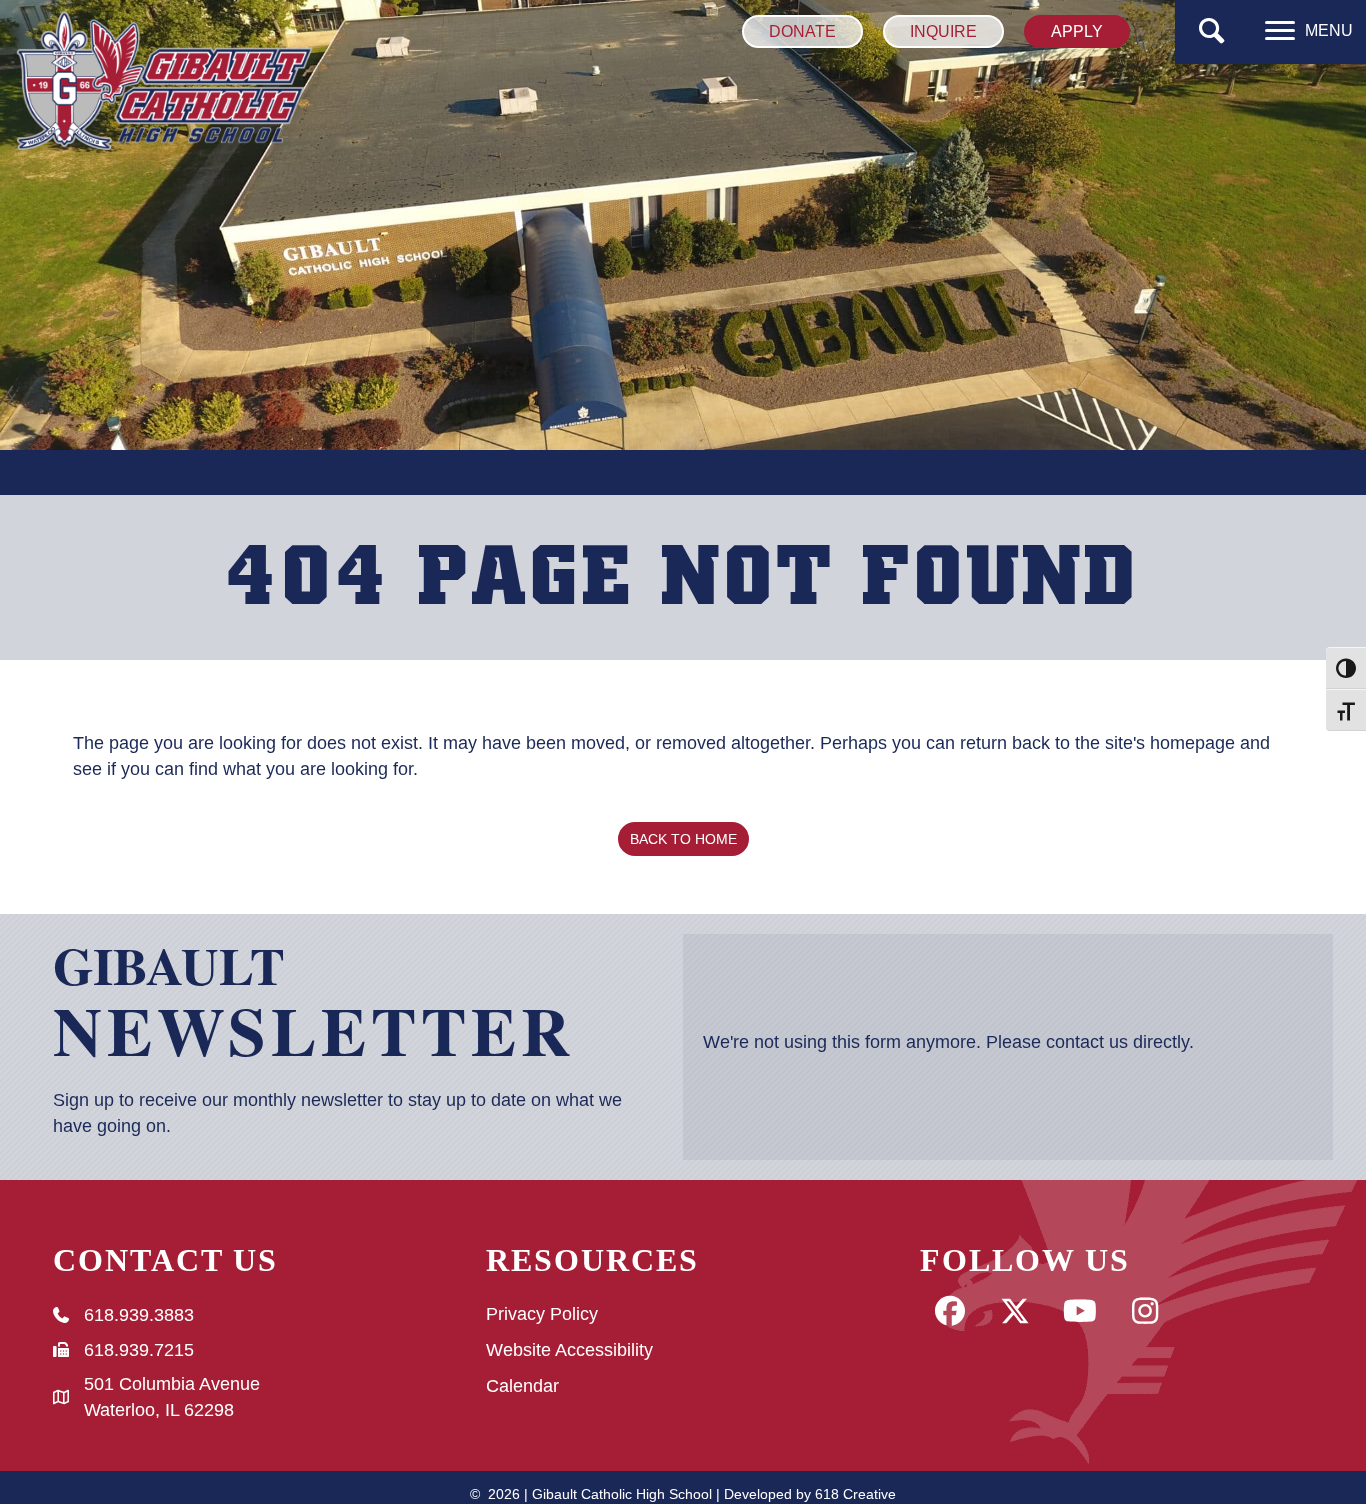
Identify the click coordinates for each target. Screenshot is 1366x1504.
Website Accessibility (569, 1350)
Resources (592, 1260)
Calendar (522, 1386)
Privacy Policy (542, 1314)
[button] (1212, 31)
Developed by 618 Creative (810, 1494)
